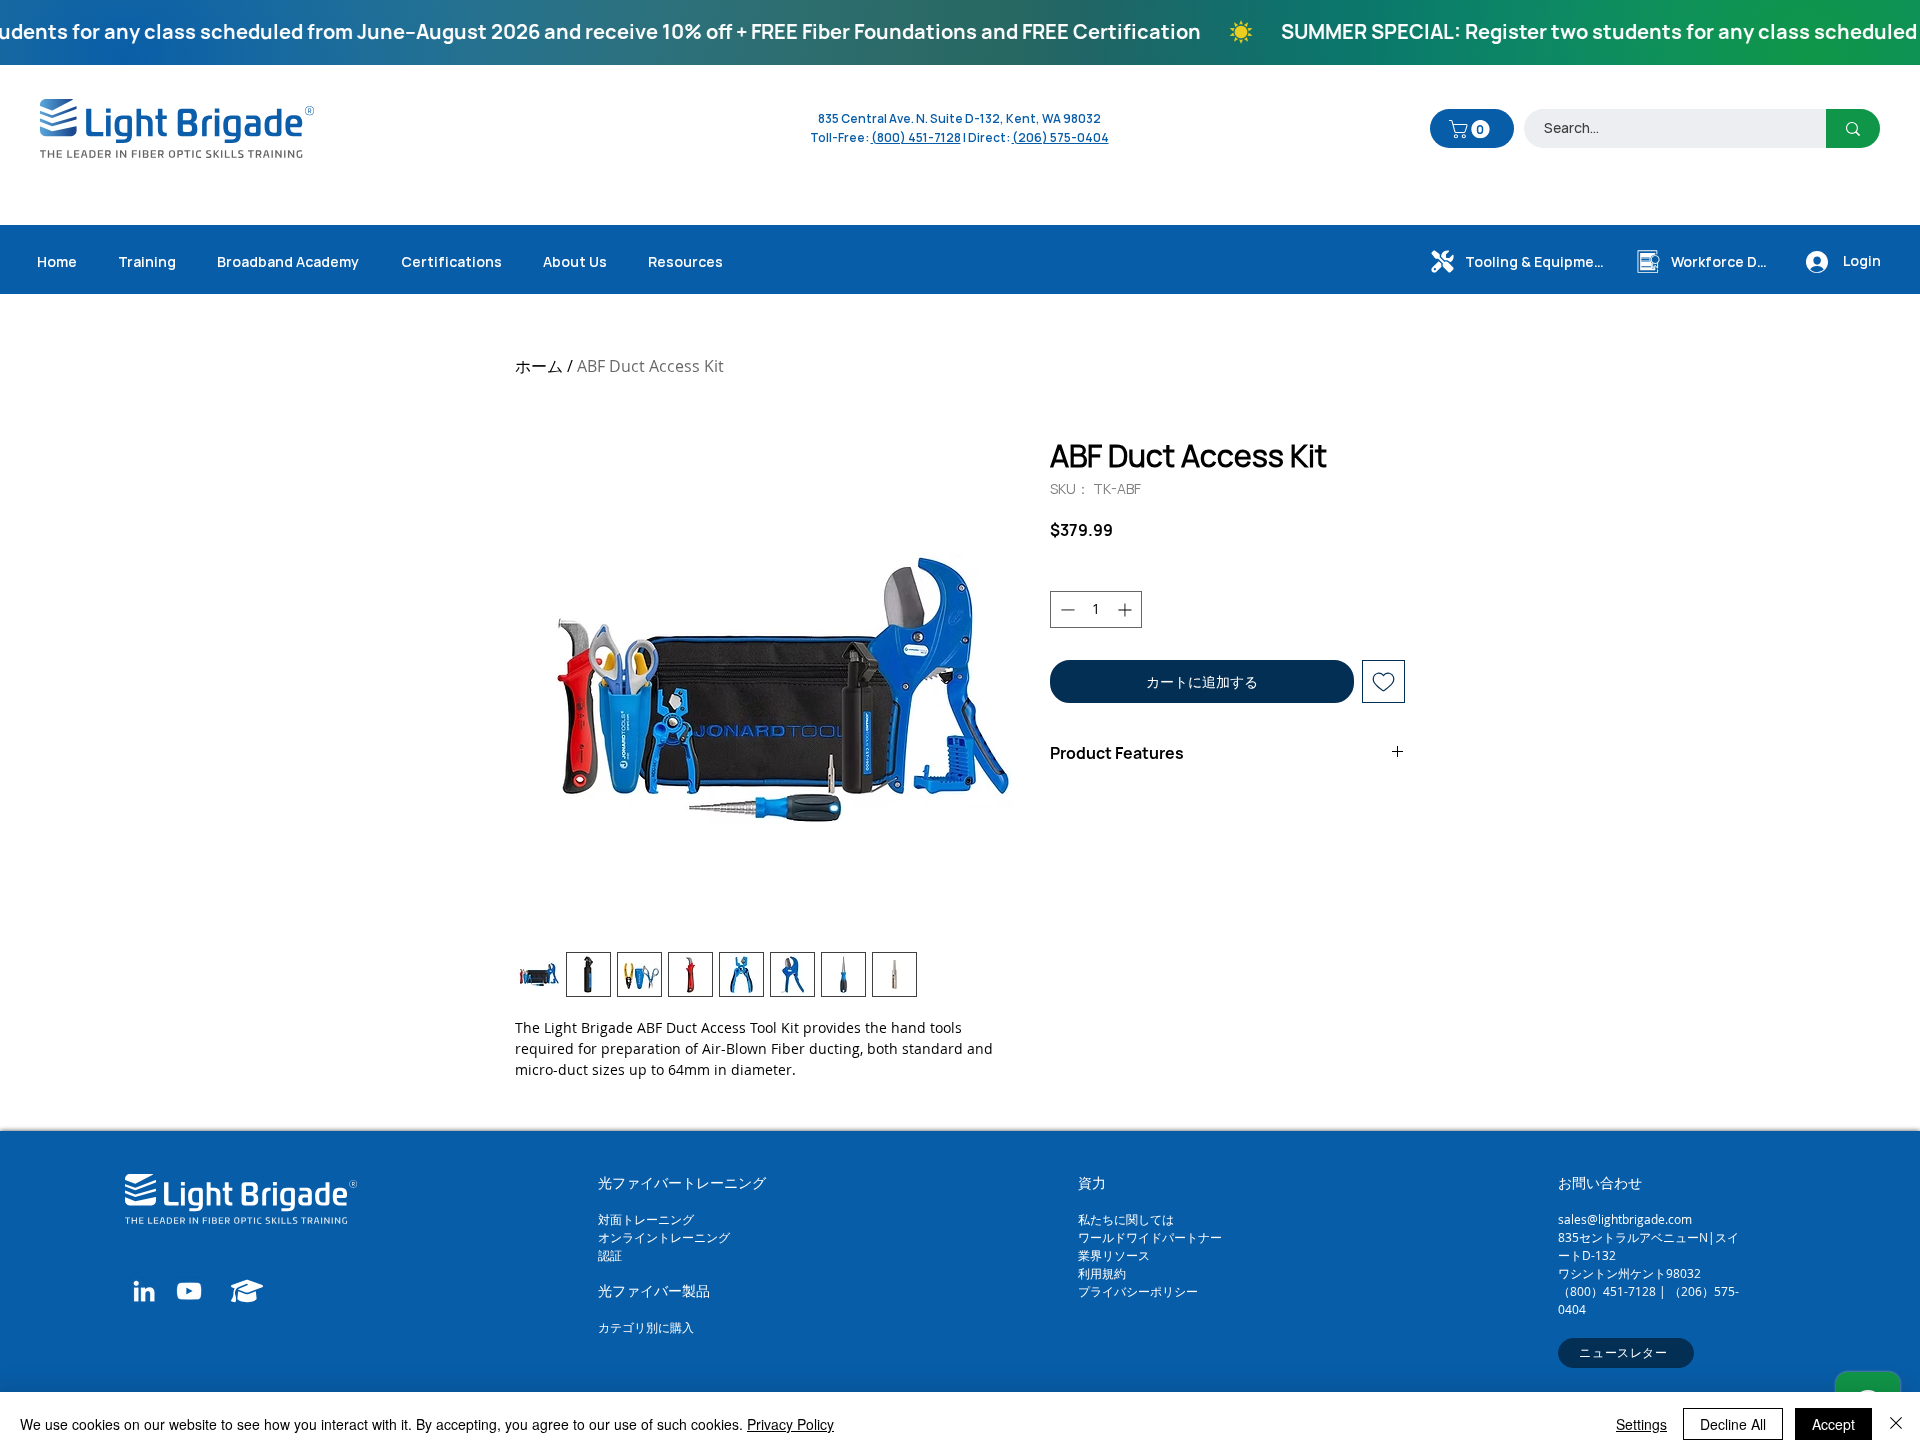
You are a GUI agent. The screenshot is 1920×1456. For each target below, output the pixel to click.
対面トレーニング (646, 1219)
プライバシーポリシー (1138, 1291)
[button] (1471, 129)
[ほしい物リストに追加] (1383, 681)
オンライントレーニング (665, 1237)
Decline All (1733, 1424)
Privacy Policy (790, 1424)
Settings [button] (1641, 1424)
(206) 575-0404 (1060, 137)
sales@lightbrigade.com (1625, 1219)
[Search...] (1853, 128)
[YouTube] (189, 1291)
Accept (1833, 1424)
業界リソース (1114, 1255)
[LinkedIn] (144, 1291)
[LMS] (247, 1291)
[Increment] (1126, 609)
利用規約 (1102, 1273)
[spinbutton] (1096, 609)
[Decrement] (1065, 609)
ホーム (539, 366)
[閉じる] (1896, 1424)
